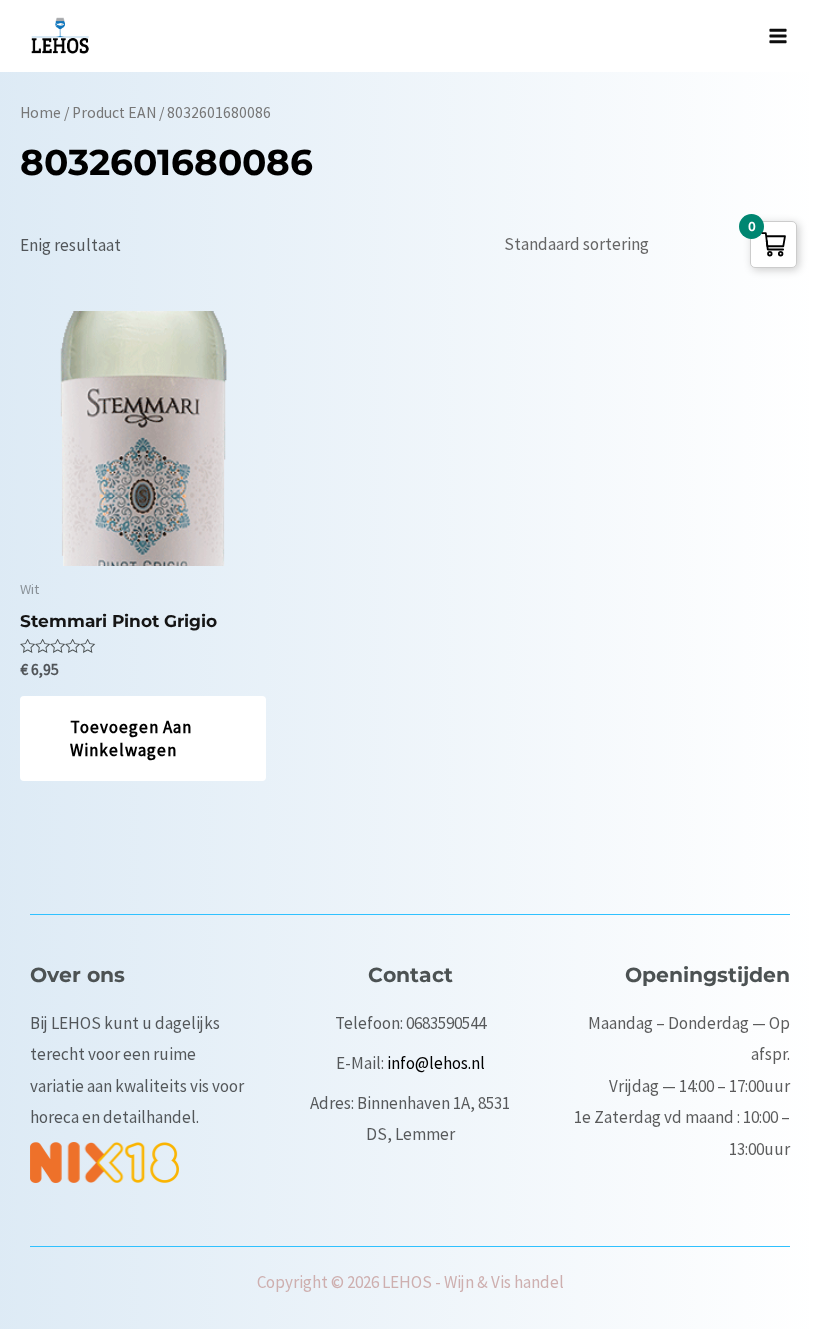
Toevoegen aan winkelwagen (131, 738)
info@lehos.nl (436, 1063)
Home (40, 112)
